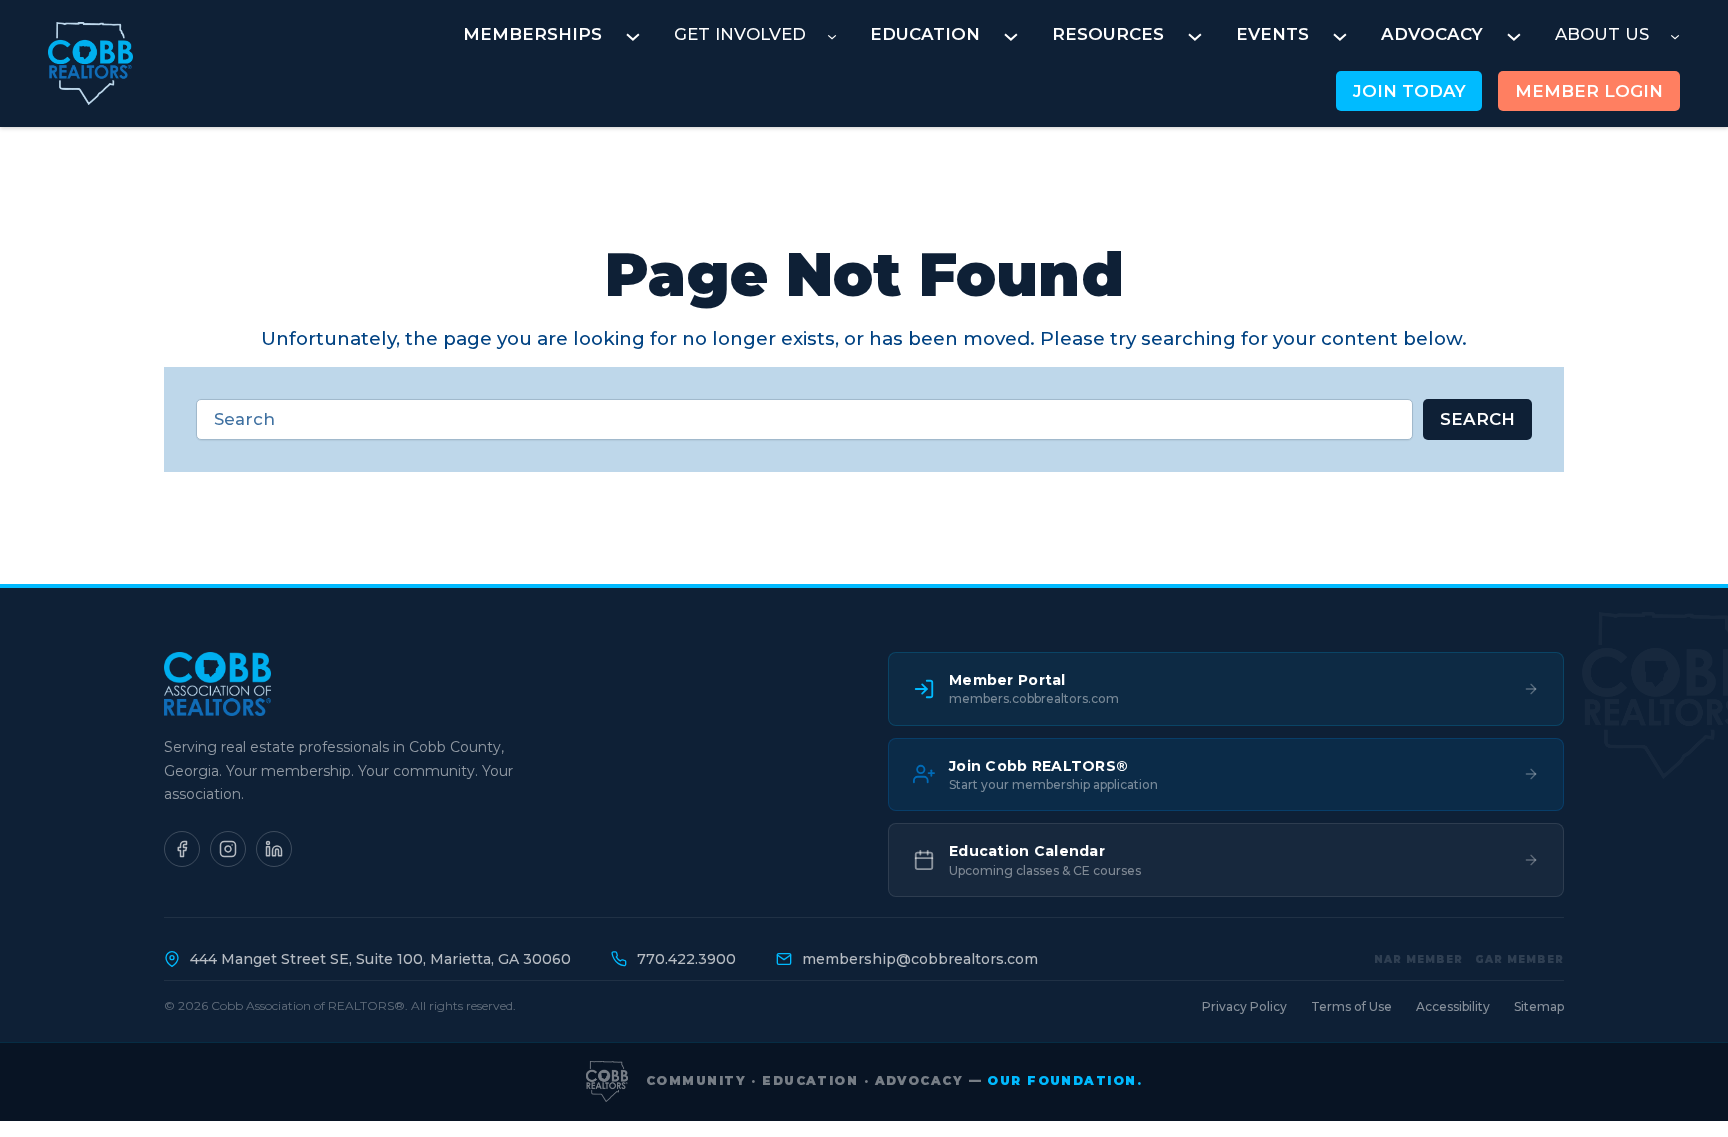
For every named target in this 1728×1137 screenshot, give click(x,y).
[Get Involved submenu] (832, 35)
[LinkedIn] (274, 849)
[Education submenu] (1011, 35)
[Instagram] (228, 849)
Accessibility (1453, 1006)
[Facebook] (182, 849)
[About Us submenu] (1675, 35)
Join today (1409, 91)
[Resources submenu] (1195, 35)
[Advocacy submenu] (1514, 35)
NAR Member (1418, 959)
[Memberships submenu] (633, 35)
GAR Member (1519, 959)
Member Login (1589, 91)
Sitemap (1539, 1006)
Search (1477, 419)
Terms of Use (1351, 1006)
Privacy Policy (1244, 1006)
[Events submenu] (1340, 35)
